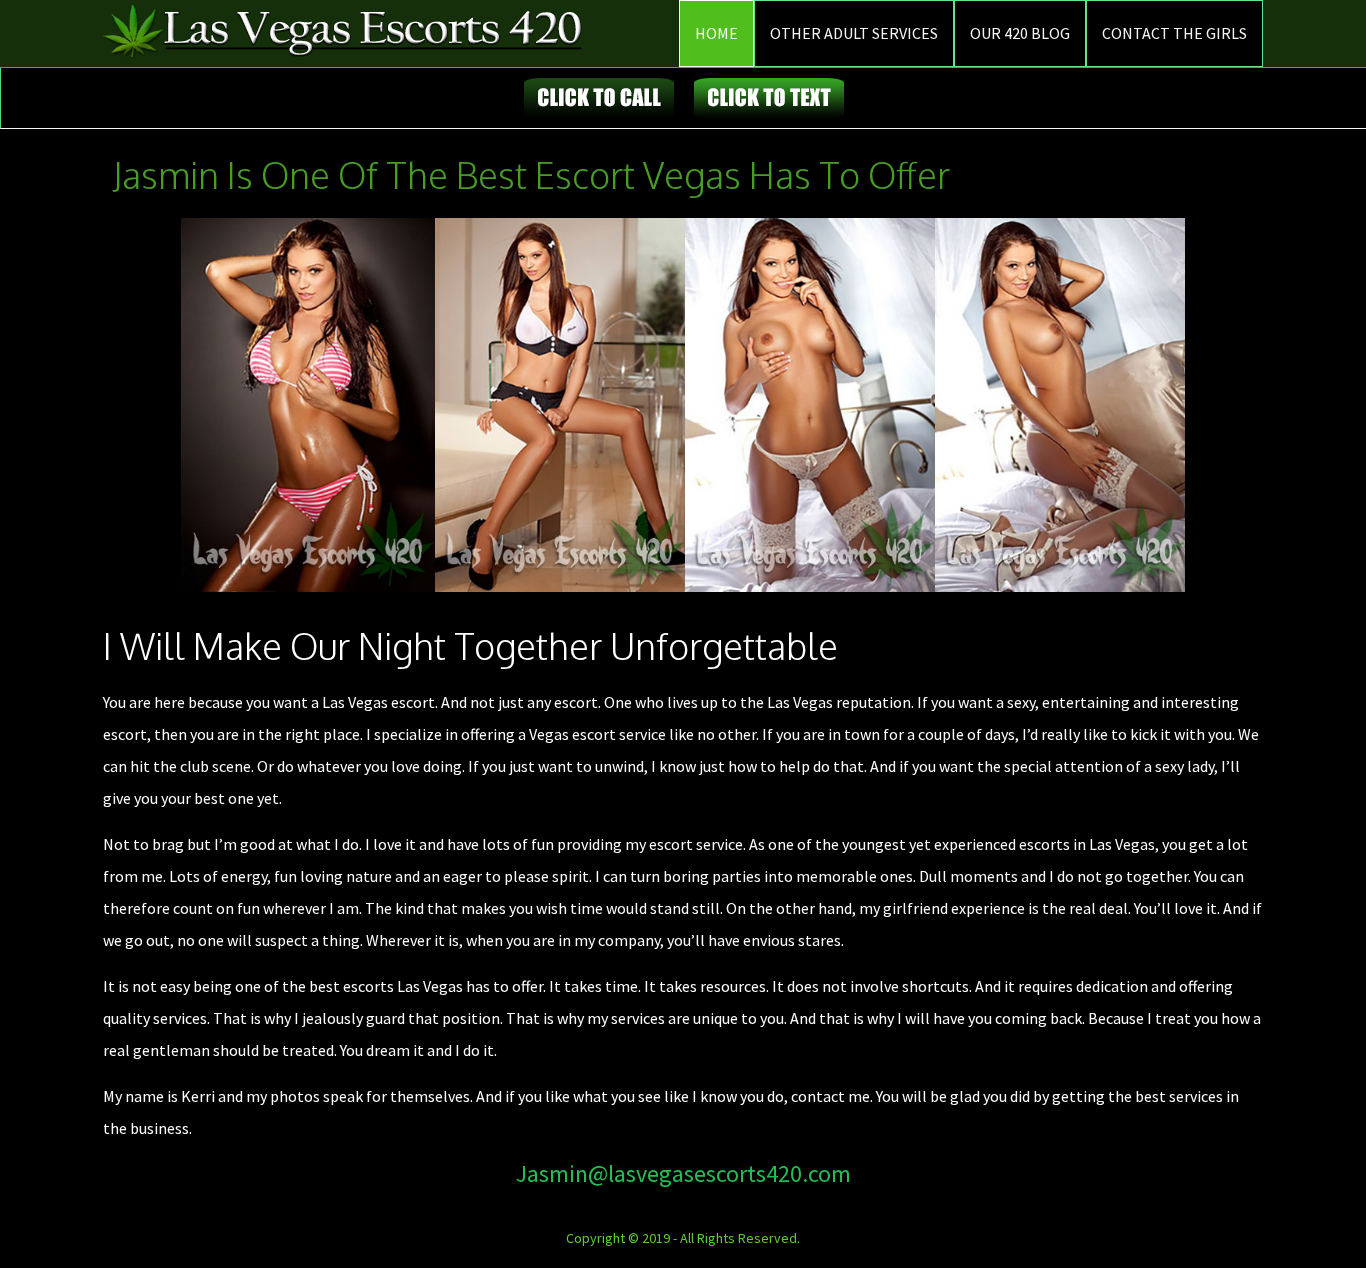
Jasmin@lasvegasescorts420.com (683, 1173)
